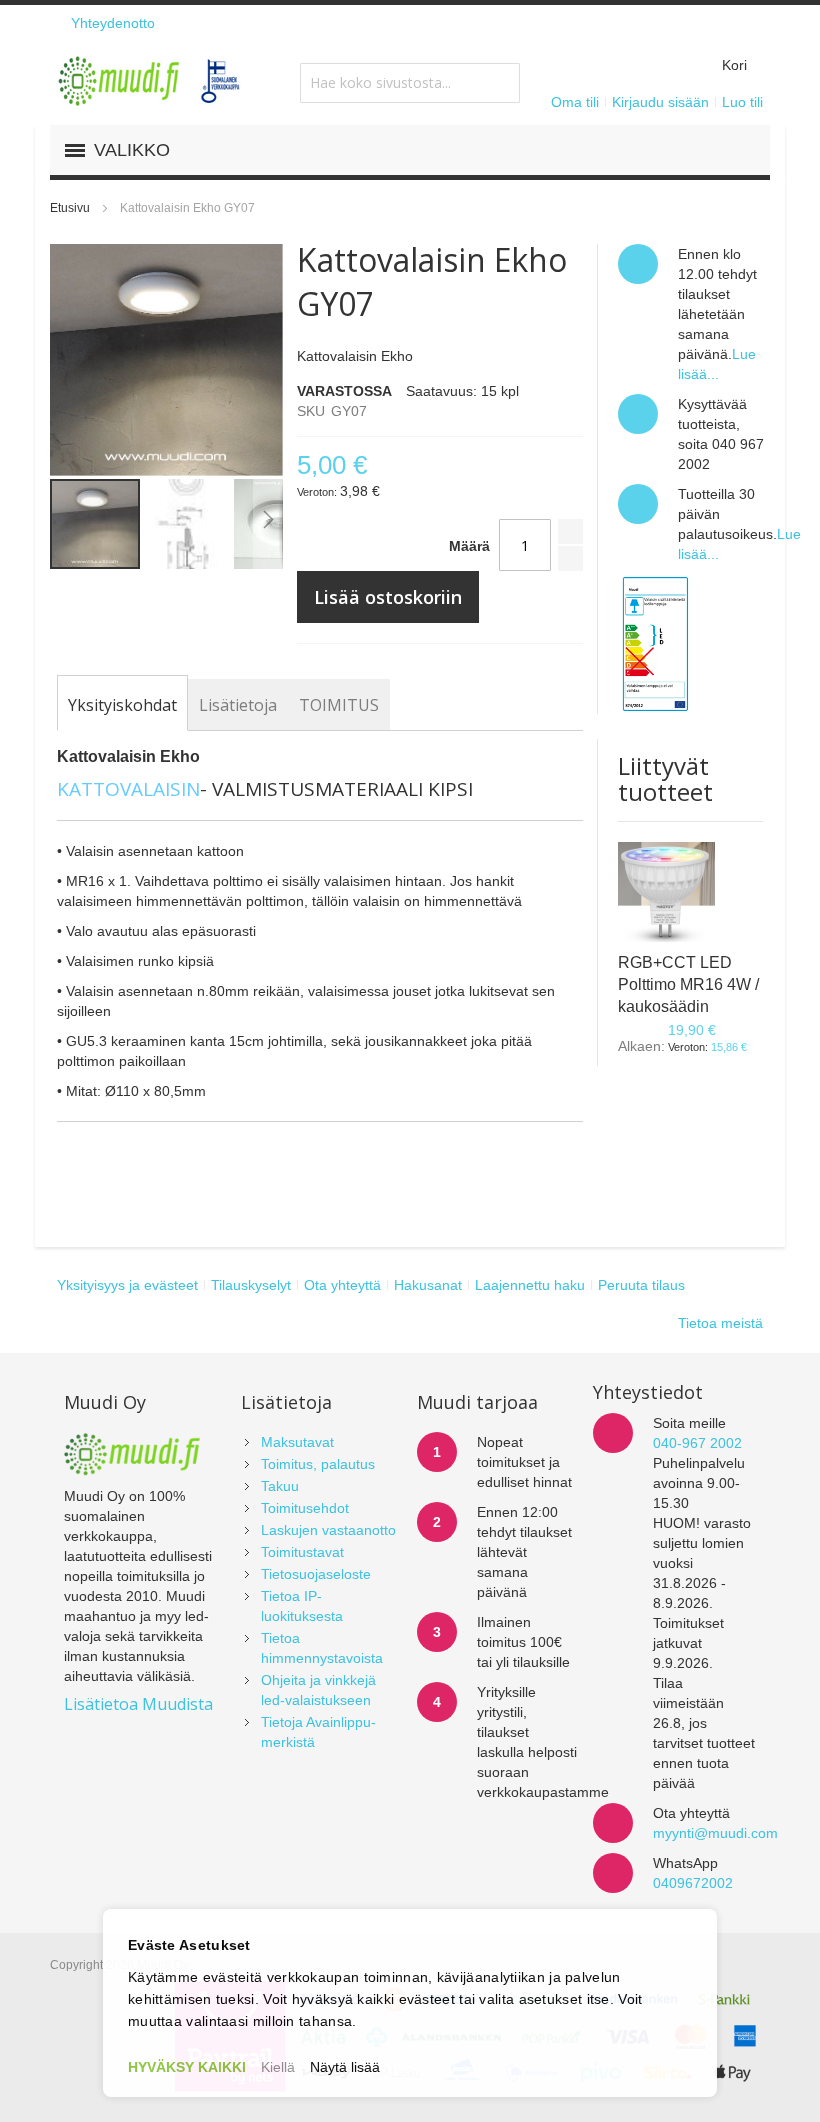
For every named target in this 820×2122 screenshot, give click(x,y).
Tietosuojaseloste (316, 1574)
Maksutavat (297, 1442)
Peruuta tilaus (641, 1285)
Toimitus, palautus (318, 1464)
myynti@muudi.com (715, 1833)
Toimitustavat (302, 1552)
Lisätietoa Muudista (138, 1704)
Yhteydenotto (113, 23)
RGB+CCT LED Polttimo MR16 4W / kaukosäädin (688, 984)
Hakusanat (428, 1285)
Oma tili (575, 102)
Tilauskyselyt (251, 1285)
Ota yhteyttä (342, 1285)
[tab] (122, 705)
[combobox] (410, 83)
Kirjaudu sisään (660, 102)
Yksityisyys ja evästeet (127, 1285)
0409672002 (693, 1883)
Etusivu (70, 208)
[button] (188, 524)
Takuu (280, 1486)
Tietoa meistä (720, 1323)
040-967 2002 (697, 1443)
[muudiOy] (150, 81)
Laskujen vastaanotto (328, 1530)
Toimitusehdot (305, 1508)
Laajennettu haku (530, 1285)
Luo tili (742, 102)
